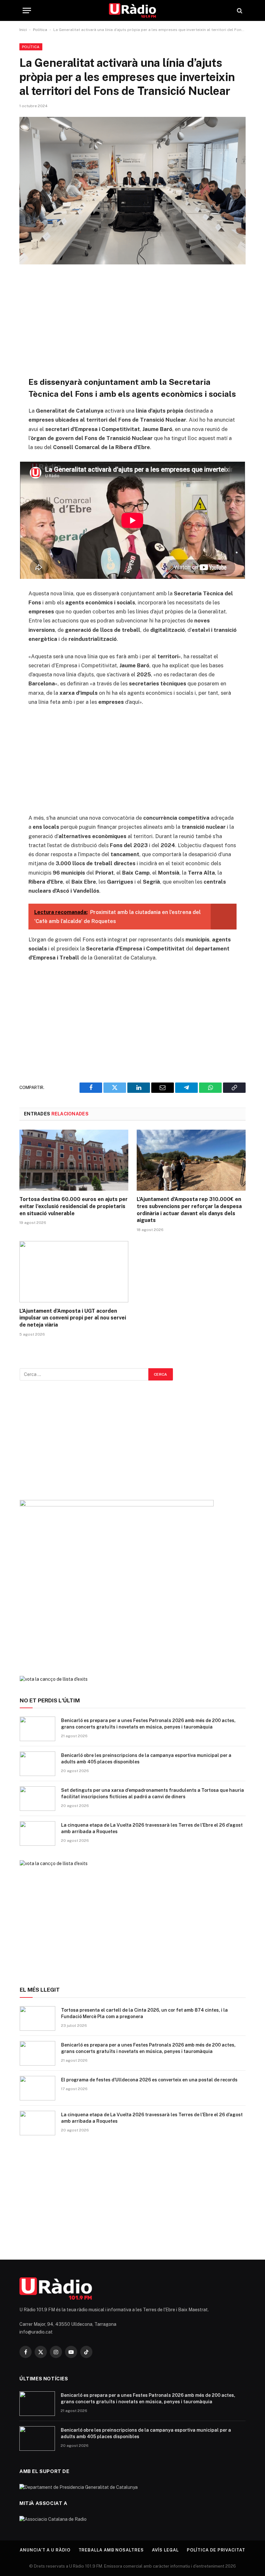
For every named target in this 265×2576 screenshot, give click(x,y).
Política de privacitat (216, 2550)
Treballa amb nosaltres (111, 2550)
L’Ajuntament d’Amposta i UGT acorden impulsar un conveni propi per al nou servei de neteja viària (73, 1318)
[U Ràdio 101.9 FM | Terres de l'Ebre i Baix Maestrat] (133, 10)
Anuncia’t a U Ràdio (45, 2550)
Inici (23, 30)
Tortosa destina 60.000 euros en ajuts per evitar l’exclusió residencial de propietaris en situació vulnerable (74, 1206)
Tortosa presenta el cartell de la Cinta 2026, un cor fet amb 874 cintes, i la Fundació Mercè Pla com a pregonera (144, 2013)
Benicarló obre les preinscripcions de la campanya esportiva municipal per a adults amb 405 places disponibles (146, 1759)
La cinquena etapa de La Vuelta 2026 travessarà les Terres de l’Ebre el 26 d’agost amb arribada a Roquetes (152, 1828)
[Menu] (27, 10)
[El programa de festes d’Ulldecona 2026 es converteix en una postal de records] (37, 2088)
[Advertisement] (133, 320)
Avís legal (165, 2550)
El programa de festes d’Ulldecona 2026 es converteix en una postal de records (149, 2080)
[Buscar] (239, 10)
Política (40, 30)
